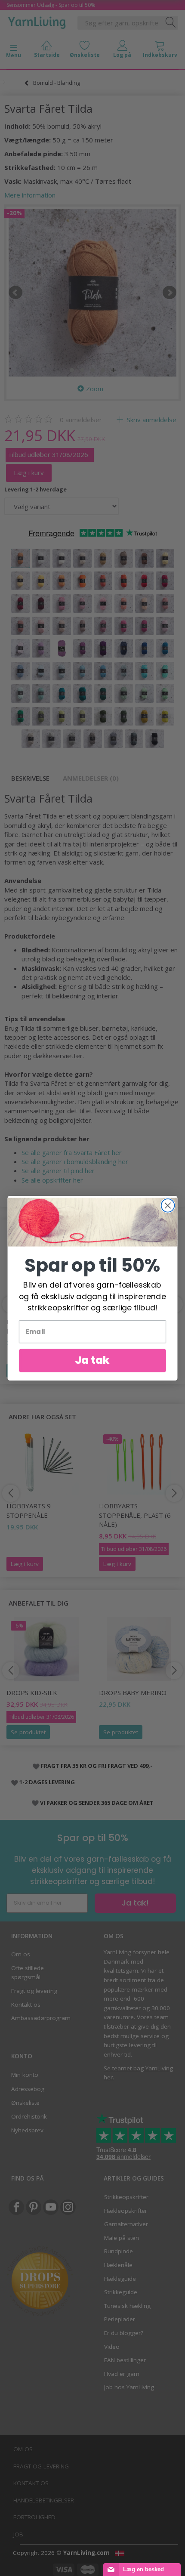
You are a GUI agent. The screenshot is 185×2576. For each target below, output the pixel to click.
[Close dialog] (168, 1205)
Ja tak (92, 1360)
